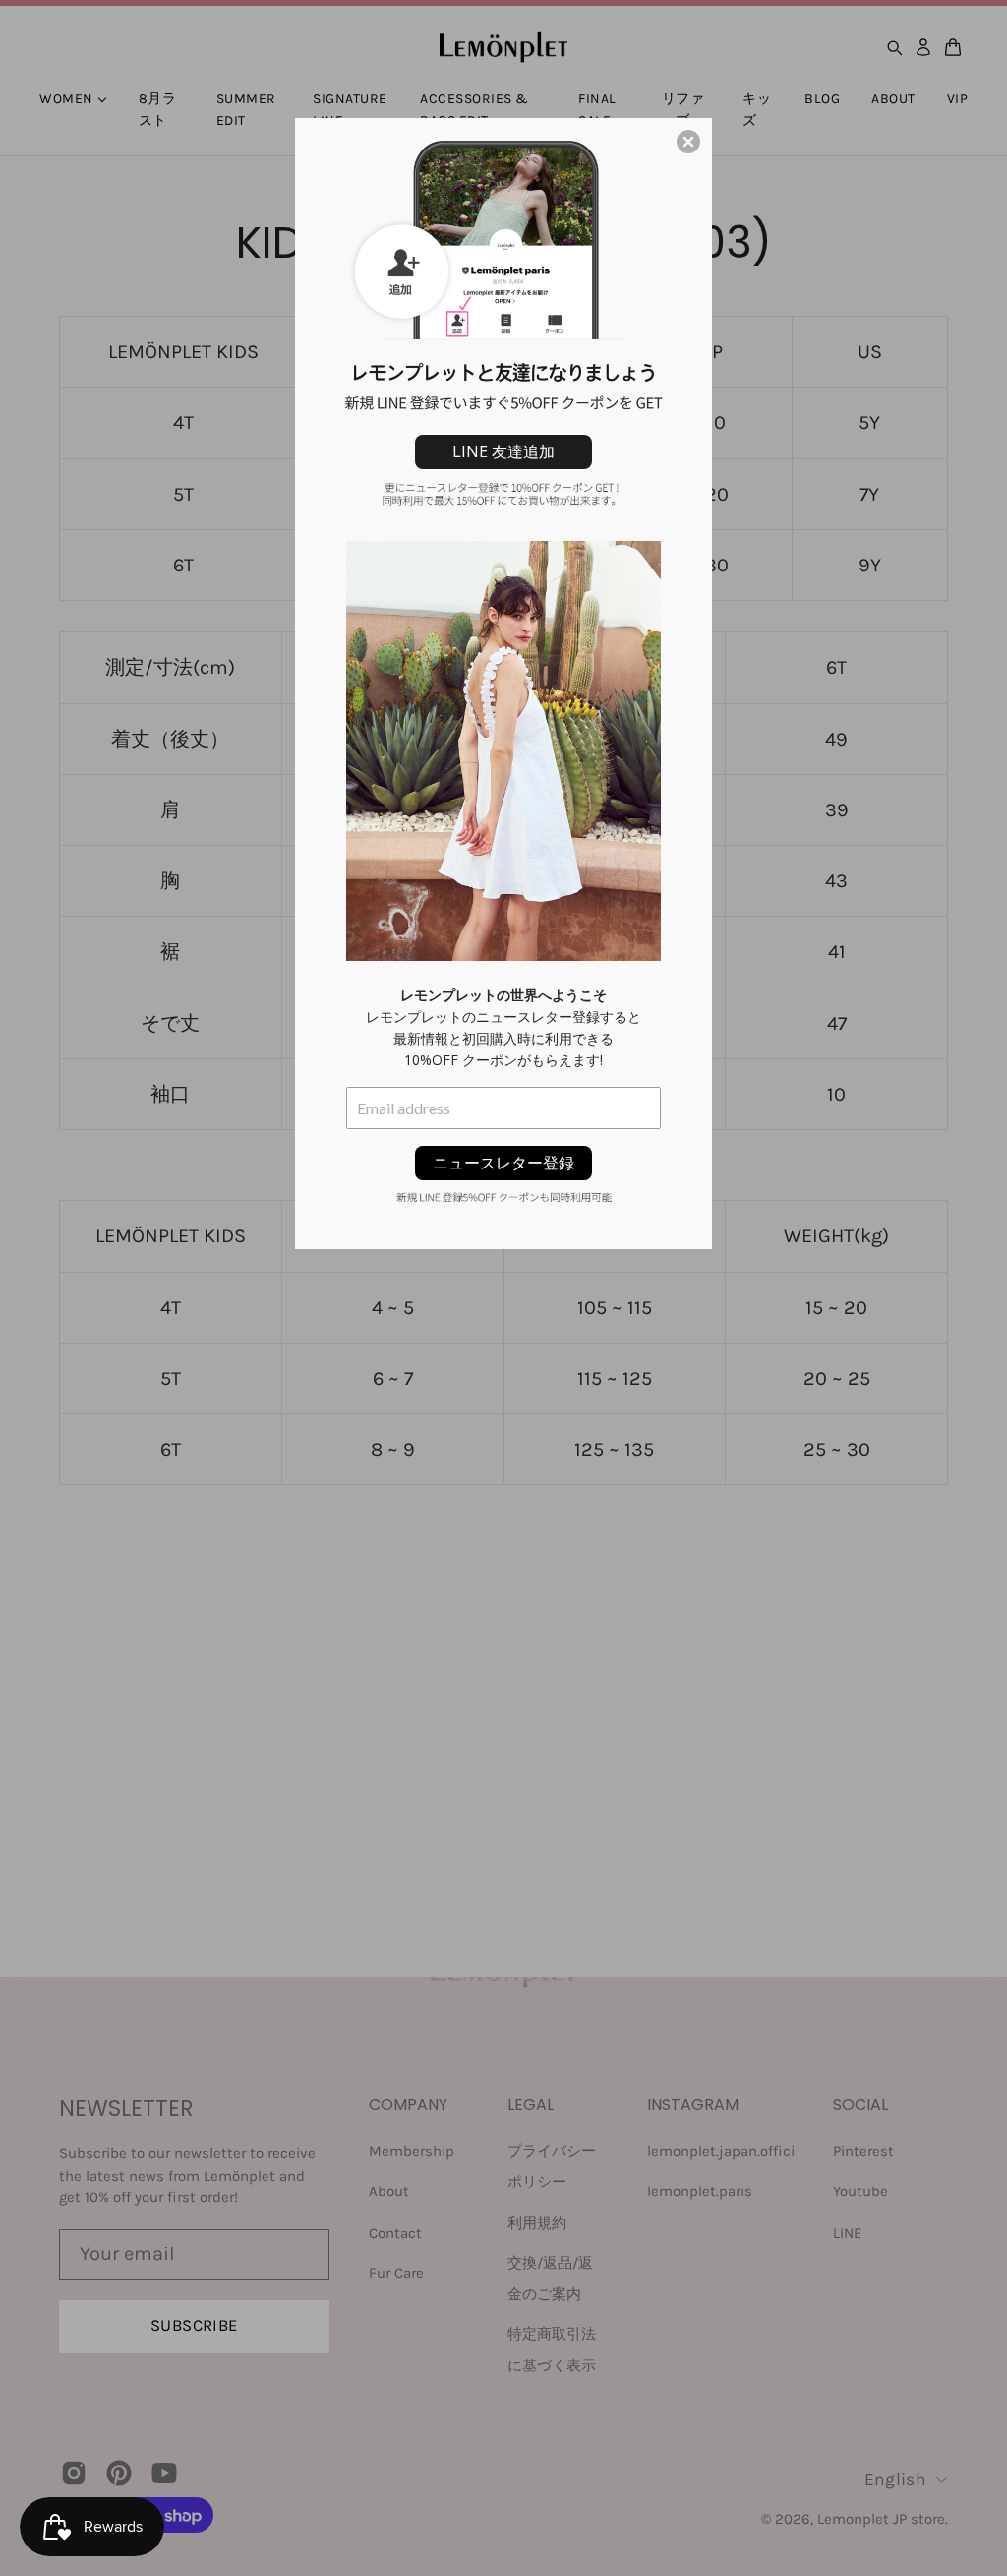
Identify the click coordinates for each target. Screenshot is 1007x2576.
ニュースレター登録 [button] (503, 1163)
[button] (688, 142)
